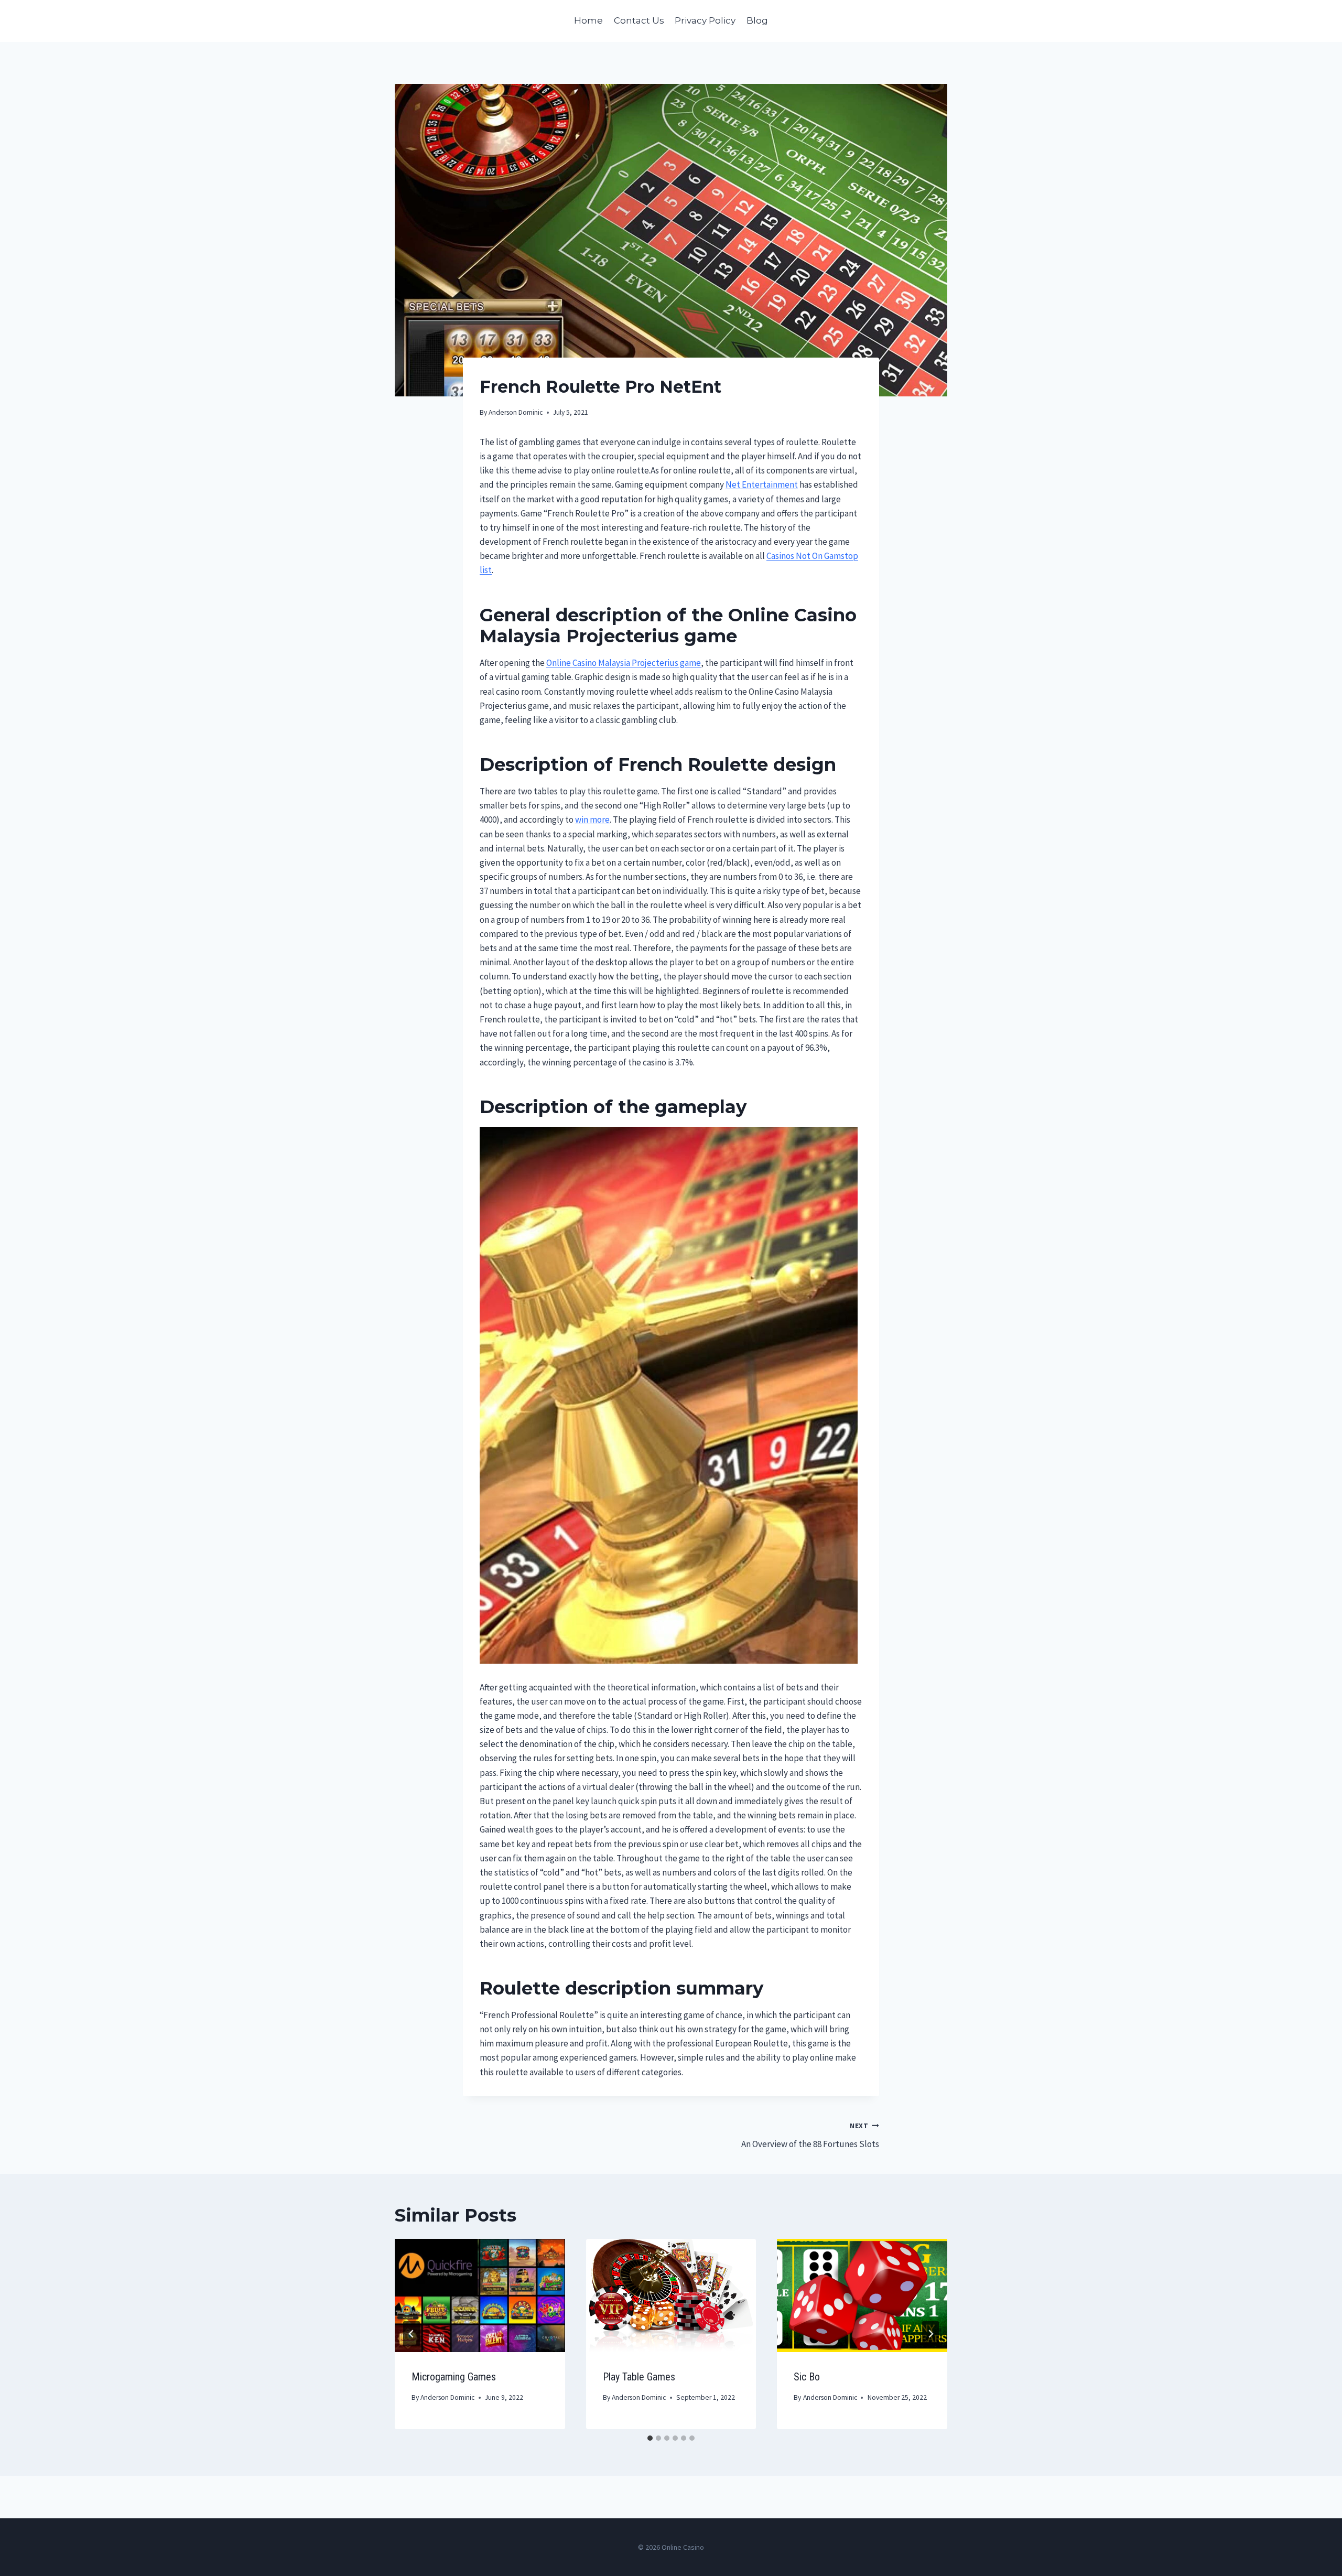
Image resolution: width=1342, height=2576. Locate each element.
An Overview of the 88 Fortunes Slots (810, 2136)
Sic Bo (807, 2377)
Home (588, 20)
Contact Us (639, 20)
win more (592, 820)
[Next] (930, 2334)
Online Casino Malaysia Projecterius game (624, 663)
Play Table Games (639, 2377)
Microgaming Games (454, 2377)
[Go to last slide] (412, 2334)
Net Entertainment (762, 484)
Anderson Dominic (516, 412)
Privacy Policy (705, 20)
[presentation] (480, 2295)
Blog (757, 20)
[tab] (650, 2438)
